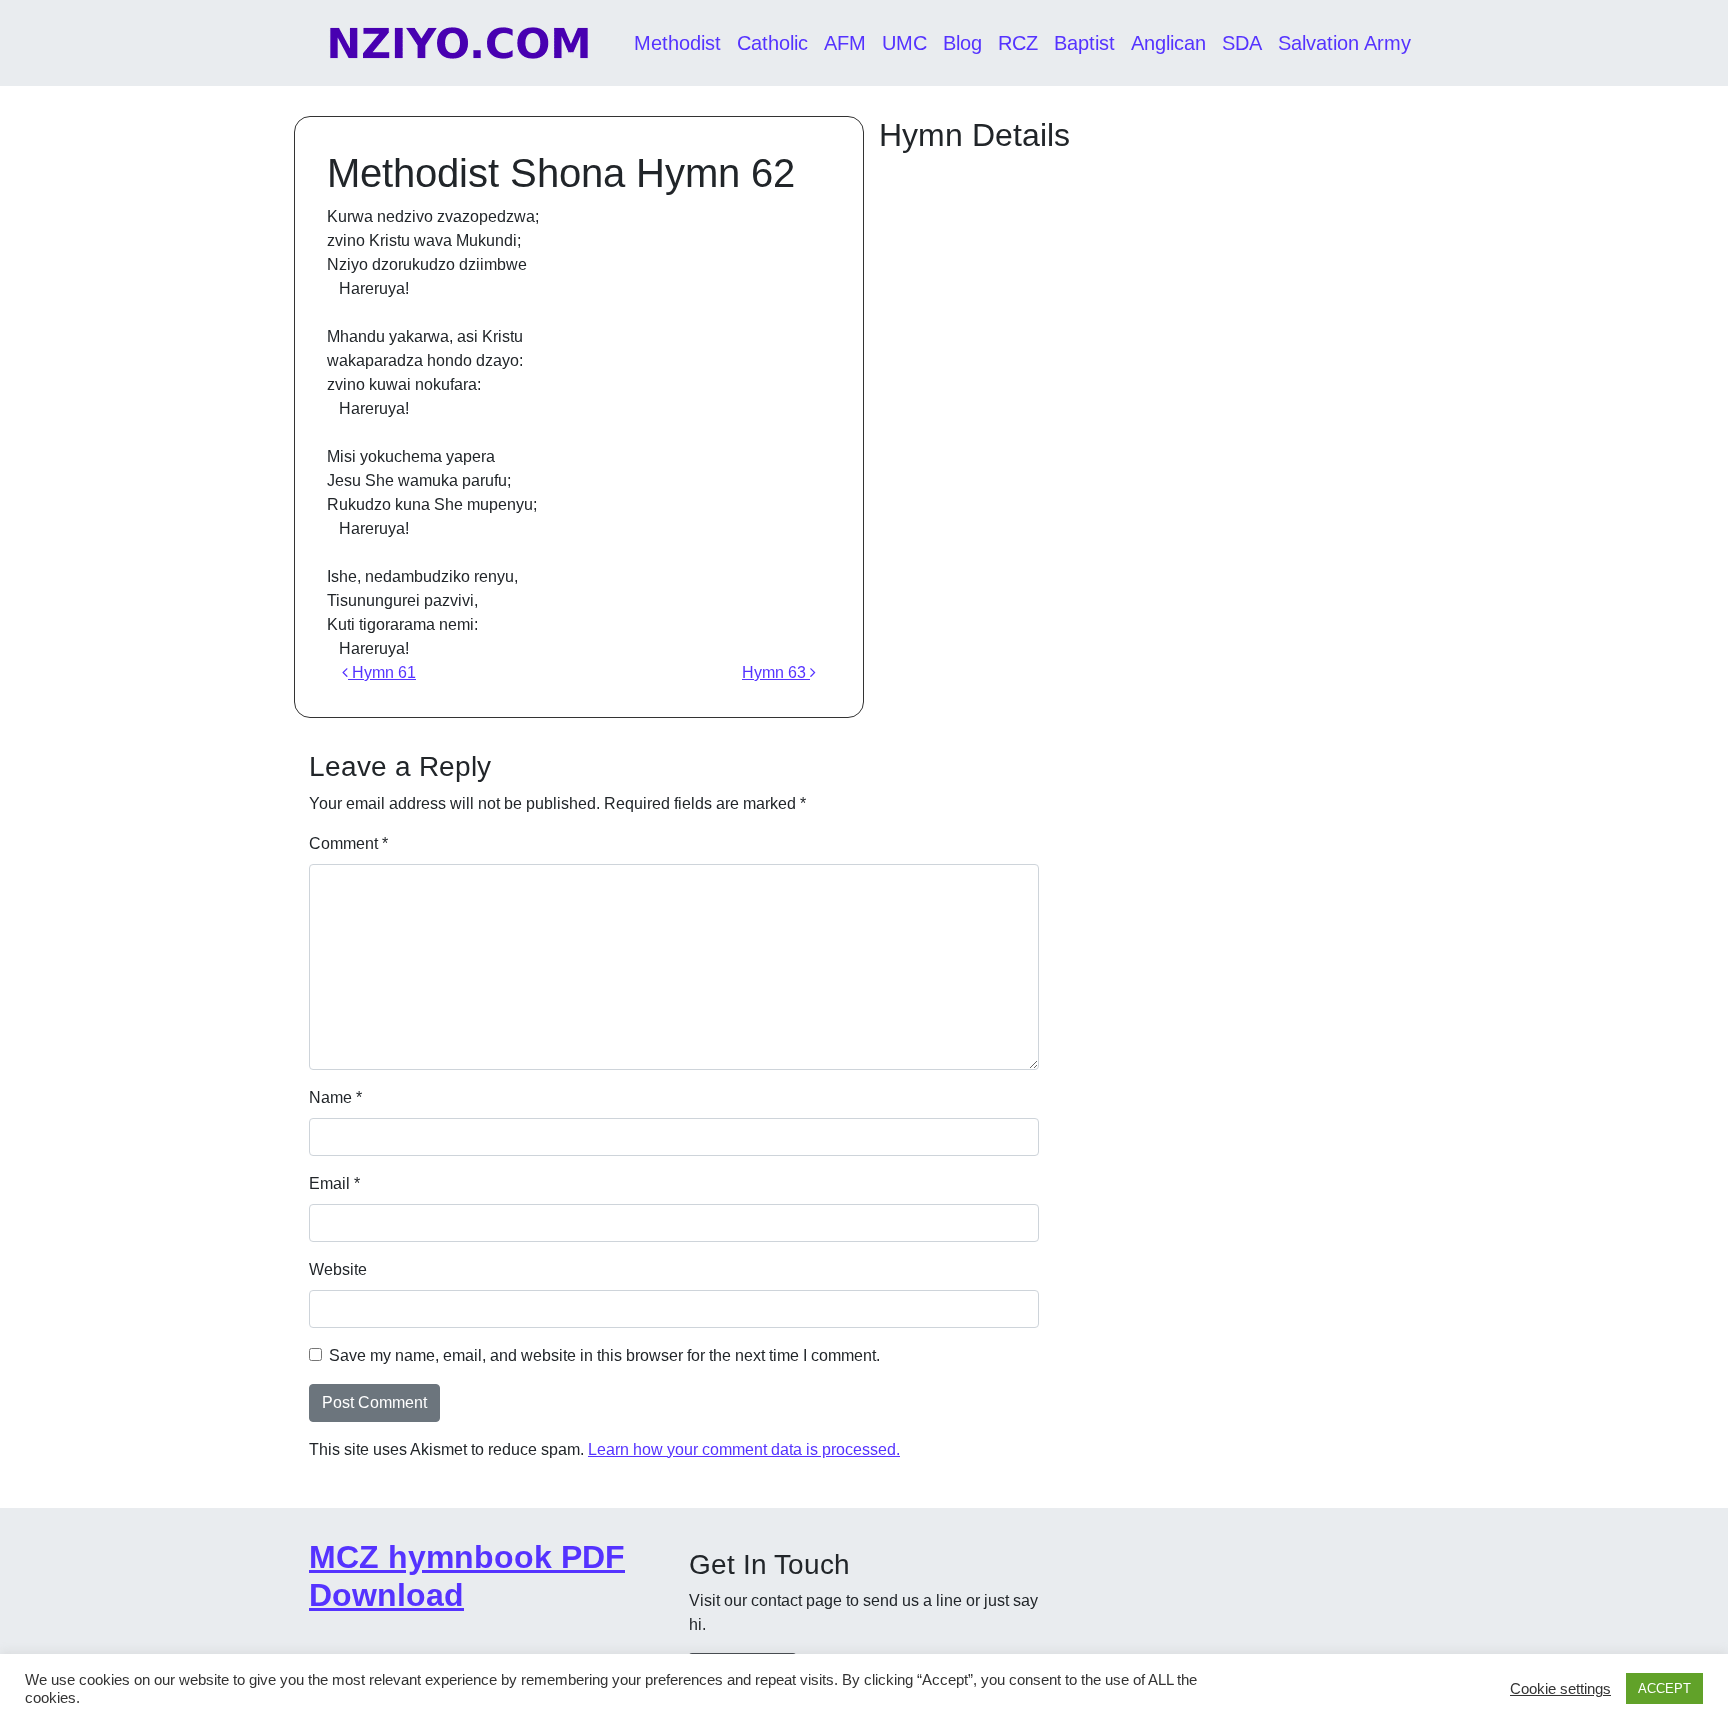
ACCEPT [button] (1664, 1688)
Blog (962, 43)
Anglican (1168, 43)
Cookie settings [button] (1560, 1689)
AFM (845, 43)
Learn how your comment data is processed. (744, 1449)
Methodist (677, 43)
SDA (1242, 43)
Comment (348, 843)
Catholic (772, 43)
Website (338, 1269)
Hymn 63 (776, 672)
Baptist (1084, 43)
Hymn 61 (382, 672)
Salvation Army (1344, 43)
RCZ (1018, 43)
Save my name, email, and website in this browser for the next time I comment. (604, 1355)
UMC (904, 43)
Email (334, 1183)
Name (335, 1097)
